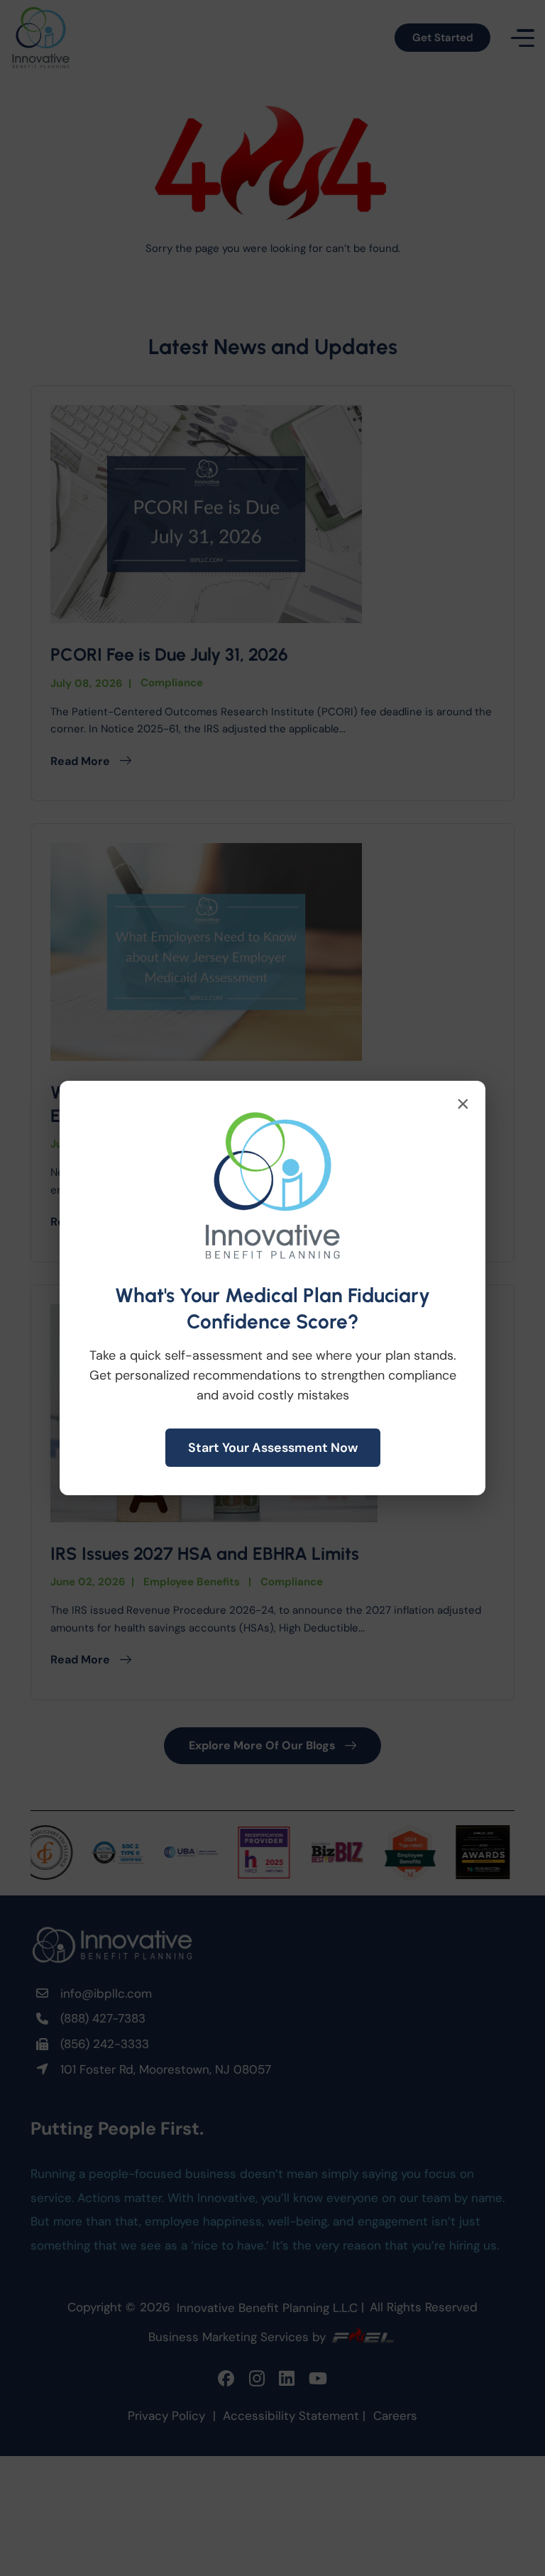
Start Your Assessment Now (273, 1448)
